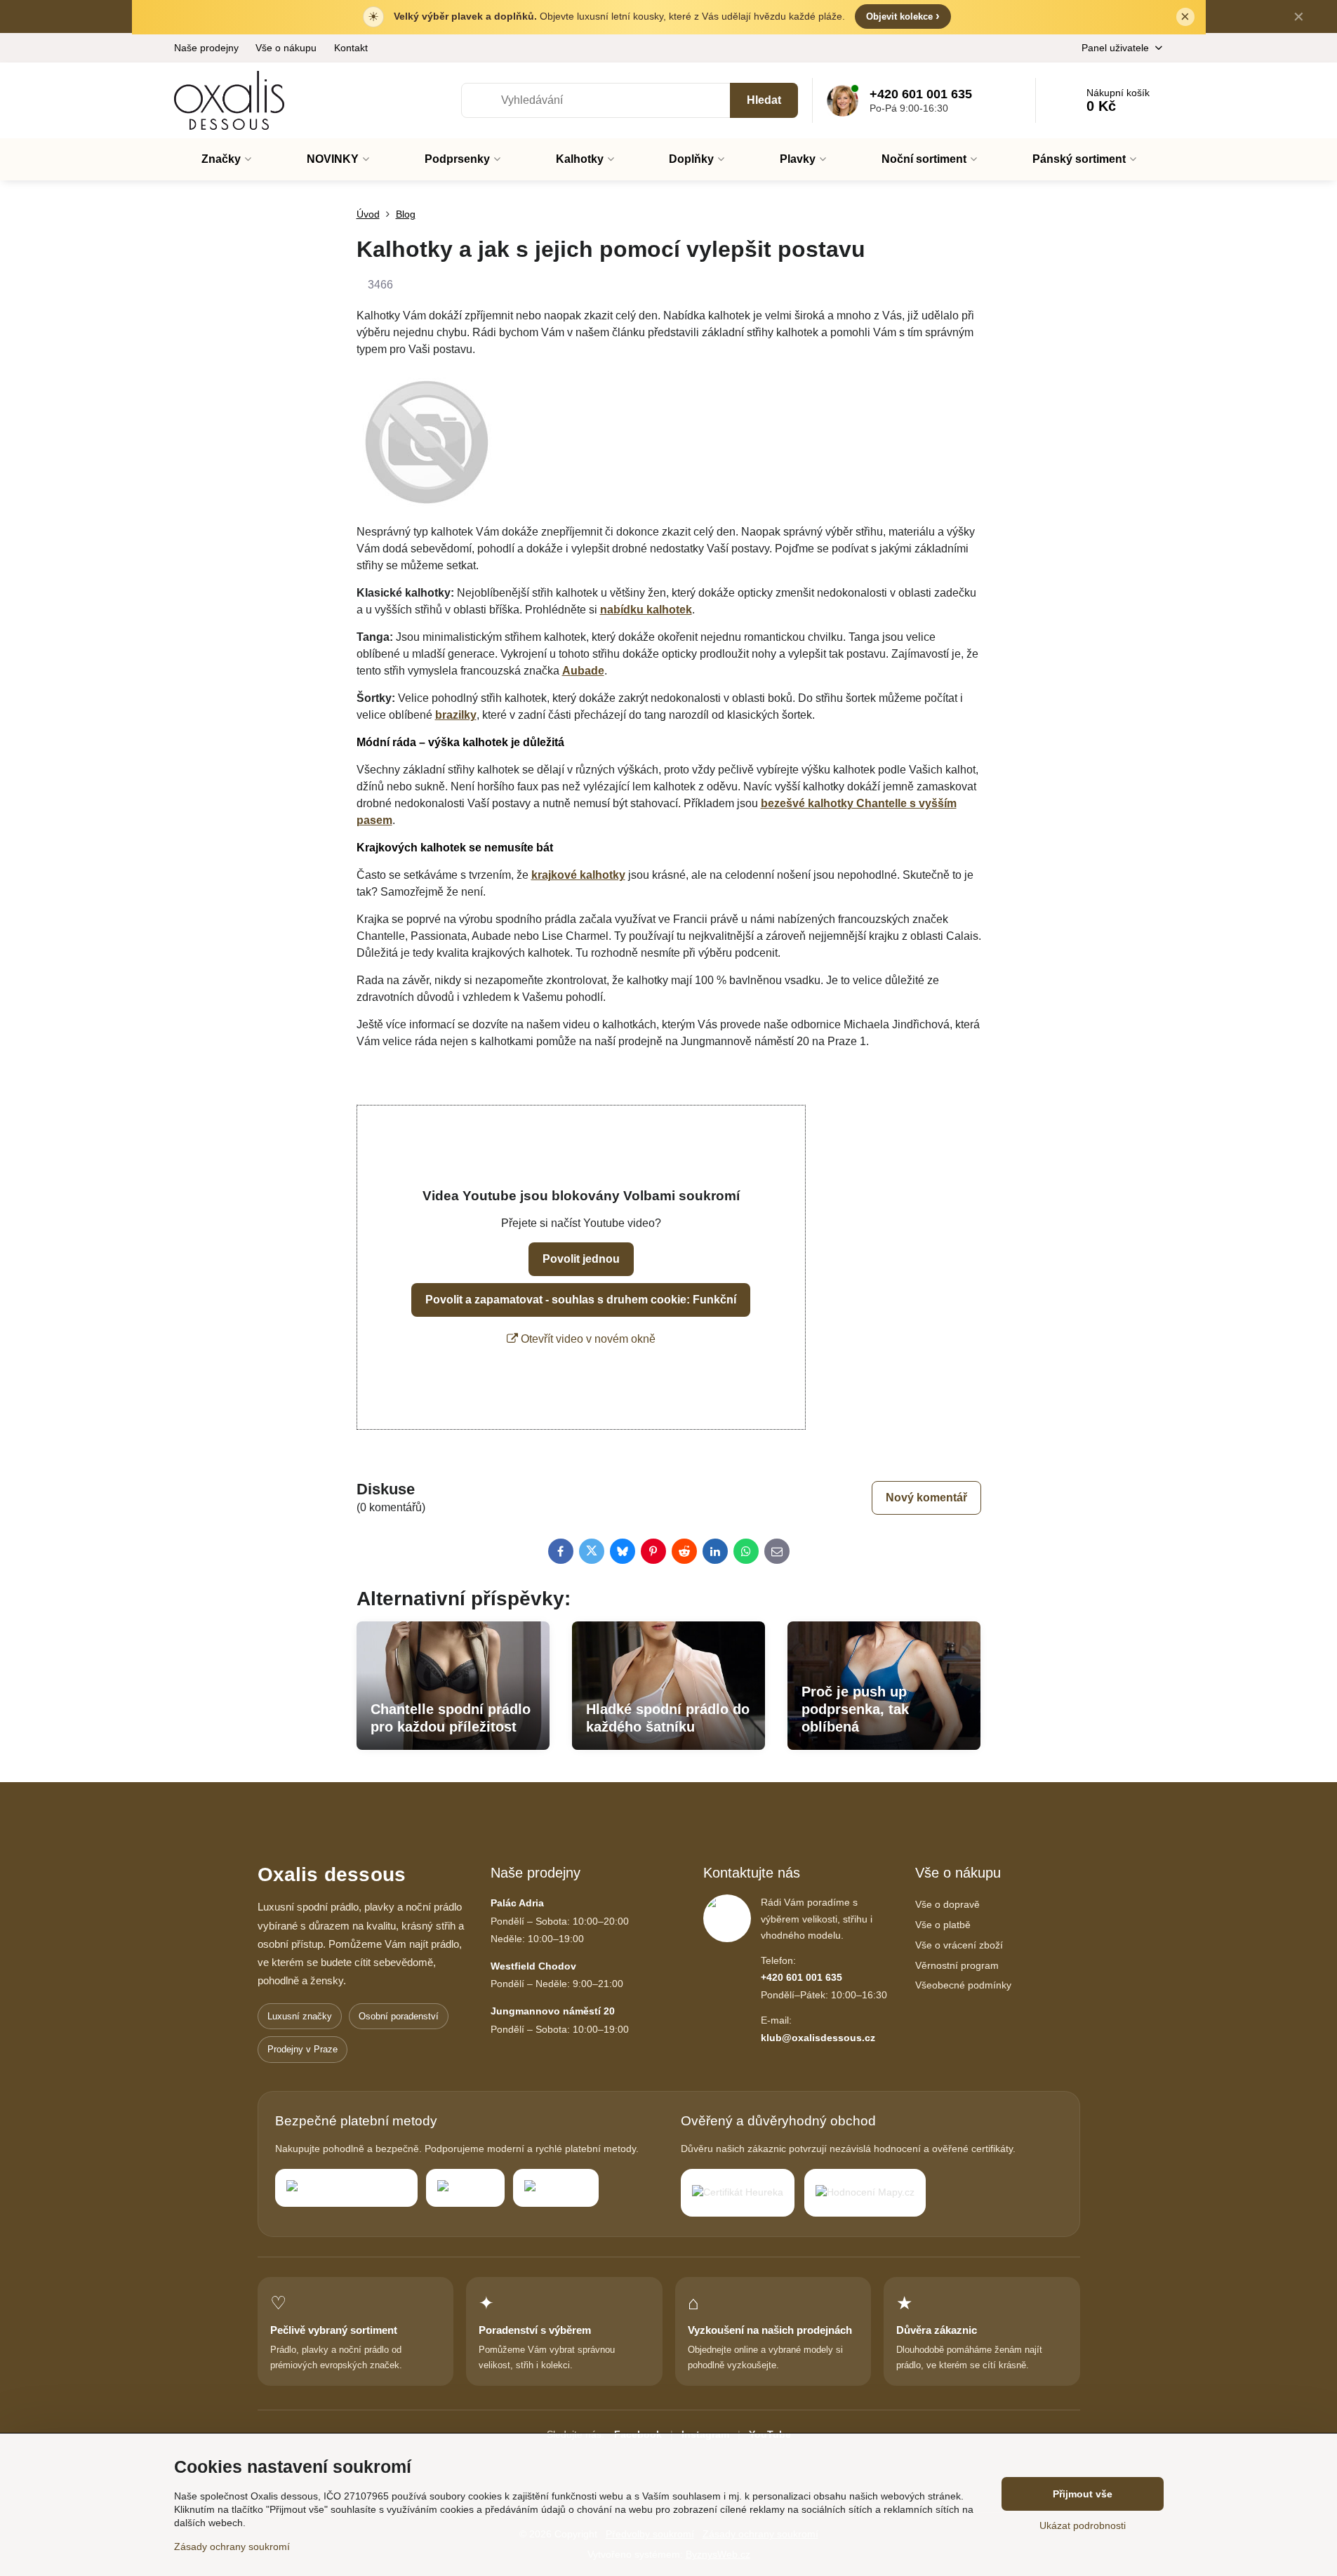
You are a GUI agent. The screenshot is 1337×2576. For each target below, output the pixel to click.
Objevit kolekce (903, 16)
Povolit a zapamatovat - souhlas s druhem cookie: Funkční (581, 1300)
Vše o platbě (943, 1925)
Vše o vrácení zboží (959, 1945)
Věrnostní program (957, 1965)
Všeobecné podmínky (963, 1985)
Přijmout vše (1083, 2494)
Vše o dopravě (947, 1904)
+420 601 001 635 (801, 1977)
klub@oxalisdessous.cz (818, 2038)
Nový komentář (926, 1498)
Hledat (764, 100)
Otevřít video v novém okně (587, 1339)
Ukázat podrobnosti (1083, 2525)
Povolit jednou (581, 1259)
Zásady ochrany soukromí (232, 2547)
